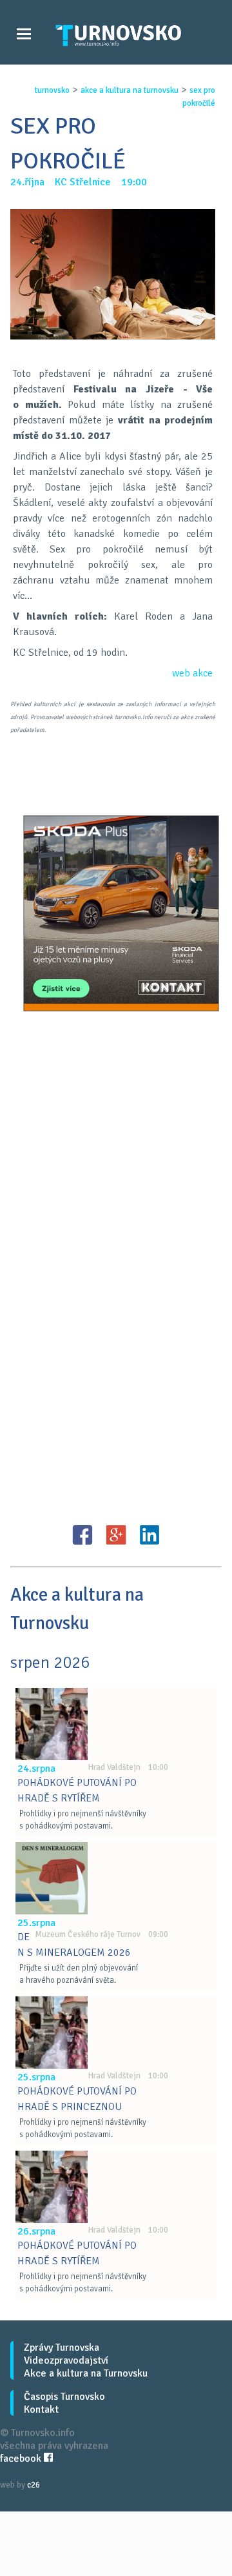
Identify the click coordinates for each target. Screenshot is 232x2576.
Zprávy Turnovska (62, 2348)
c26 (34, 2485)
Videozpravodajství (66, 2360)
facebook (22, 2459)
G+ (116, 1535)
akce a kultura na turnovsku (130, 90)
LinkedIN (150, 1535)
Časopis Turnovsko (64, 2397)
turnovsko (52, 90)
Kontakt (41, 2409)
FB (82, 1535)
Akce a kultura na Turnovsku (86, 2373)
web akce (192, 673)
